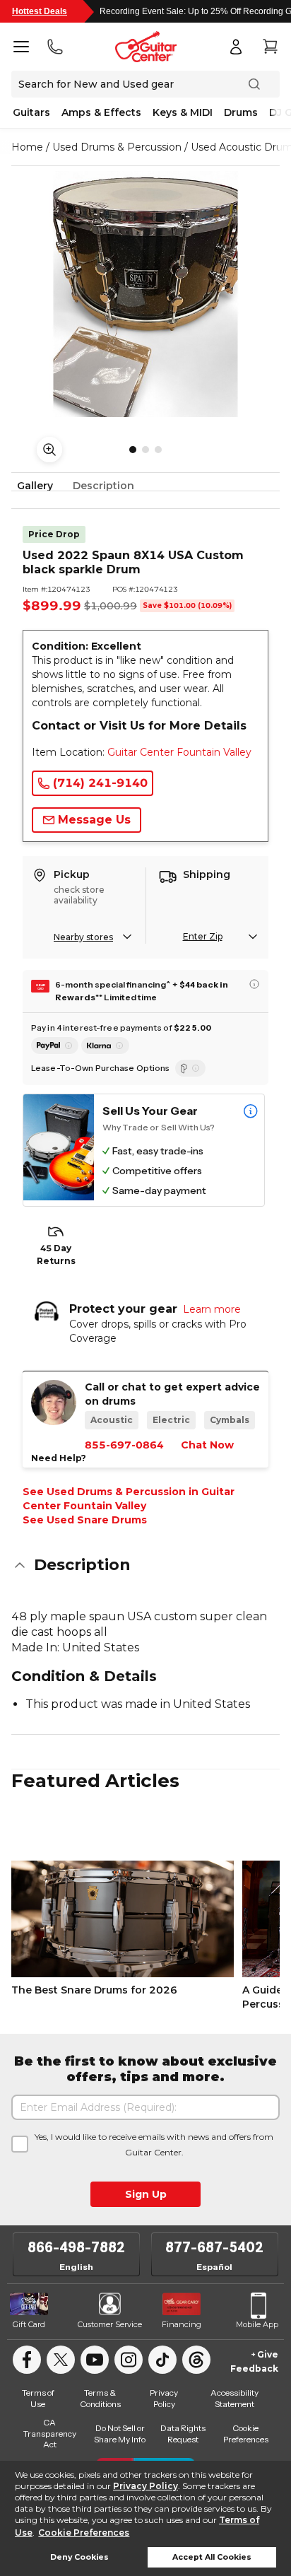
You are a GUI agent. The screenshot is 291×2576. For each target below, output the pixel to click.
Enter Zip (203, 936)
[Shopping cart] (270, 47)
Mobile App (257, 2324)
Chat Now (207, 1445)
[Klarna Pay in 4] (105, 1046)
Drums (241, 112)
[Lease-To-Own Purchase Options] (190, 1068)
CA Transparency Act (50, 2433)
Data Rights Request (183, 2434)
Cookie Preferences (84, 2533)
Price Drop (54, 534)
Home (27, 147)
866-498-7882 (76, 2247)
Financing (182, 2324)
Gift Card (29, 2324)
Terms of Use (38, 2398)
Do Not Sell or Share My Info (120, 2434)
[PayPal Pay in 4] (55, 1046)
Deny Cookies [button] (79, 2557)
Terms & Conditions (100, 2398)
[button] (145, 1565)
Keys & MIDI (183, 112)
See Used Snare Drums (85, 1520)
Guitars (31, 112)
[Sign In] (236, 47)
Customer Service (110, 2324)
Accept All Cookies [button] (212, 2557)
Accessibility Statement (234, 2398)
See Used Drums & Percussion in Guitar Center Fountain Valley (129, 1499)
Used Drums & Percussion (117, 147)
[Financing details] (254, 984)
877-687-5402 (214, 2247)
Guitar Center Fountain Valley (179, 752)
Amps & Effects (101, 112)
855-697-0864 (124, 1445)
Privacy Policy (145, 2486)
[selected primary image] (145, 294)
